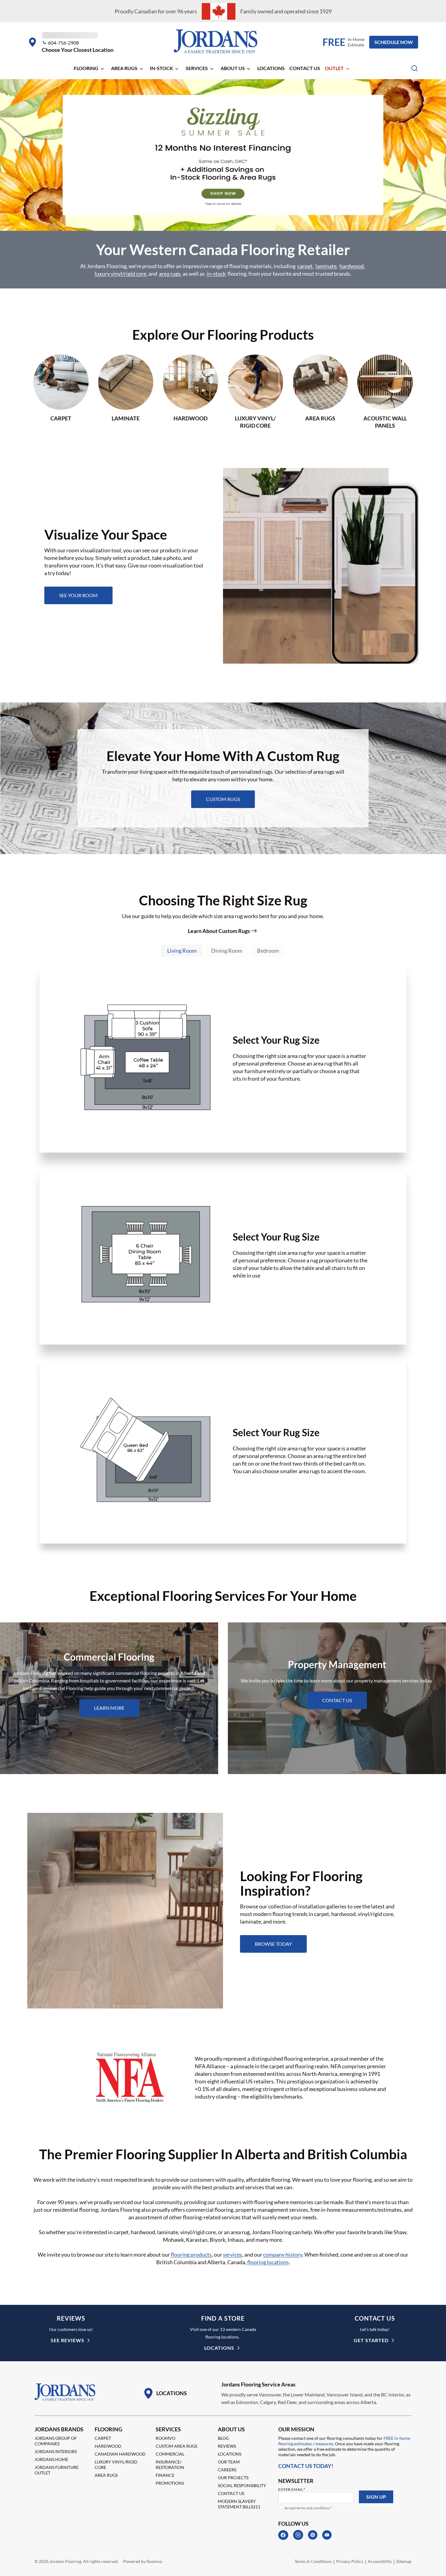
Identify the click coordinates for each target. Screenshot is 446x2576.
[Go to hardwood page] (191, 392)
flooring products (191, 2254)
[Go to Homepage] (65, 2392)
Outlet (334, 68)
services (233, 2254)
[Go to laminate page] (126, 392)
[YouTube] (327, 2535)
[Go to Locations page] (165, 2393)
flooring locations (268, 2262)
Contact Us (305, 68)
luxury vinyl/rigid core (120, 274)
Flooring (86, 68)
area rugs (170, 274)
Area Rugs (124, 68)
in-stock (216, 274)
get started (371, 2340)
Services (197, 68)
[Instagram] (298, 2535)
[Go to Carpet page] (61, 392)
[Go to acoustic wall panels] (385, 392)
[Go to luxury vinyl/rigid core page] (255, 392)
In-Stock (161, 68)
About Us (233, 68)
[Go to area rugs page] (320, 392)
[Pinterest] (313, 2535)
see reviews (68, 2340)
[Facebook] (283, 2535)
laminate (326, 266)
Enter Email (292, 2489)
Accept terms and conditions (308, 2508)
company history (283, 2254)
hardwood (352, 266)
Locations (271, 68)
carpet (305, 266)
